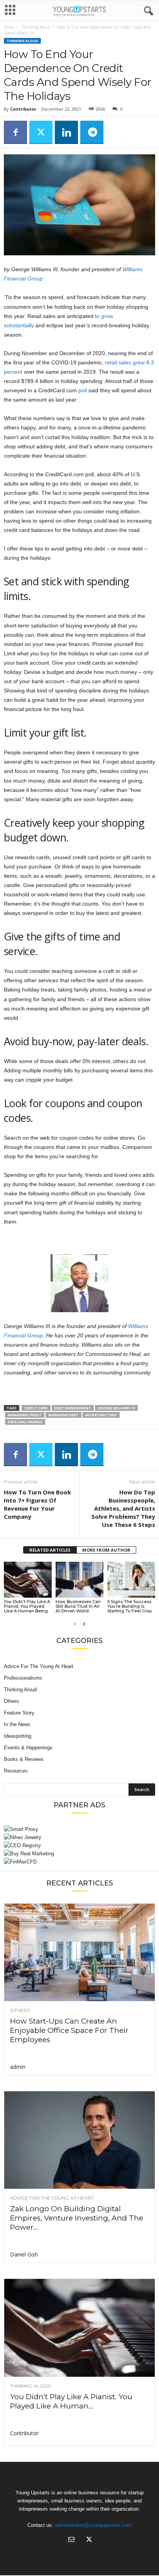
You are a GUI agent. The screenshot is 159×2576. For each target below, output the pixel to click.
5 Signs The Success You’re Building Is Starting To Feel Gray (130, 1606)
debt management (73, 1408)
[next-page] (84, 1624)
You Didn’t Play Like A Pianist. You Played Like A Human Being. (27, 1606)
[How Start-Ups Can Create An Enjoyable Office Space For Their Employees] (79, 1952)
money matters (101, 1415)
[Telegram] (92, 132)
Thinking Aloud (36, 27)
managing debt (63, 1415)
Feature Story (19, 1713)
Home (9, 27)
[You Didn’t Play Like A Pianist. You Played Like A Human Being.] (28, 1580)
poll (83, 390)
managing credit (25, 1415)
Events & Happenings (28, 1748)
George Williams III (116, 1408)
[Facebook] (15, 132)
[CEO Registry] (79, 1845)
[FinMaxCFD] (79, 1862)
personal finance (25, 1422)
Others (11, 1701)
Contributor (23, 109)
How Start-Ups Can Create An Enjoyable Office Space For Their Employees (69, 2030)
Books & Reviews (24, 1759)
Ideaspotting (18, 1736)
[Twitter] (41, 132)
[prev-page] (75, 1624)
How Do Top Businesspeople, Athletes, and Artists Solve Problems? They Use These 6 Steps (123, 1508)
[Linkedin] (66, 132)
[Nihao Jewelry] (79, 1837)
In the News (17, 1724)
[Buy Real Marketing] (79, 1854)
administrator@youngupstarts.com (93, 2525)
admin (18, 2067)
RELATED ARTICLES (50, 1550)
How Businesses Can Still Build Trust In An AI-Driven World (78, 1606)
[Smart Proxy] (79, 1829)
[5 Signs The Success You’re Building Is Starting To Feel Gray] (131, 1580)
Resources (16, 1771)
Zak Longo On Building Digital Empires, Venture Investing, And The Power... (77, 2218)
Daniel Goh (24, 2254)
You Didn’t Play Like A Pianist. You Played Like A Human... (71, 2401)
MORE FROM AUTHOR (106, 1550)
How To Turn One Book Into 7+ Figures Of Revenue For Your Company (37, 1504)
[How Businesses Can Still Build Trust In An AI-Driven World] (79, 1580)
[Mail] (71, 2540)
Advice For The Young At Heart (39, 1666)
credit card (36, 1408)
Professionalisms (23, 1678)
